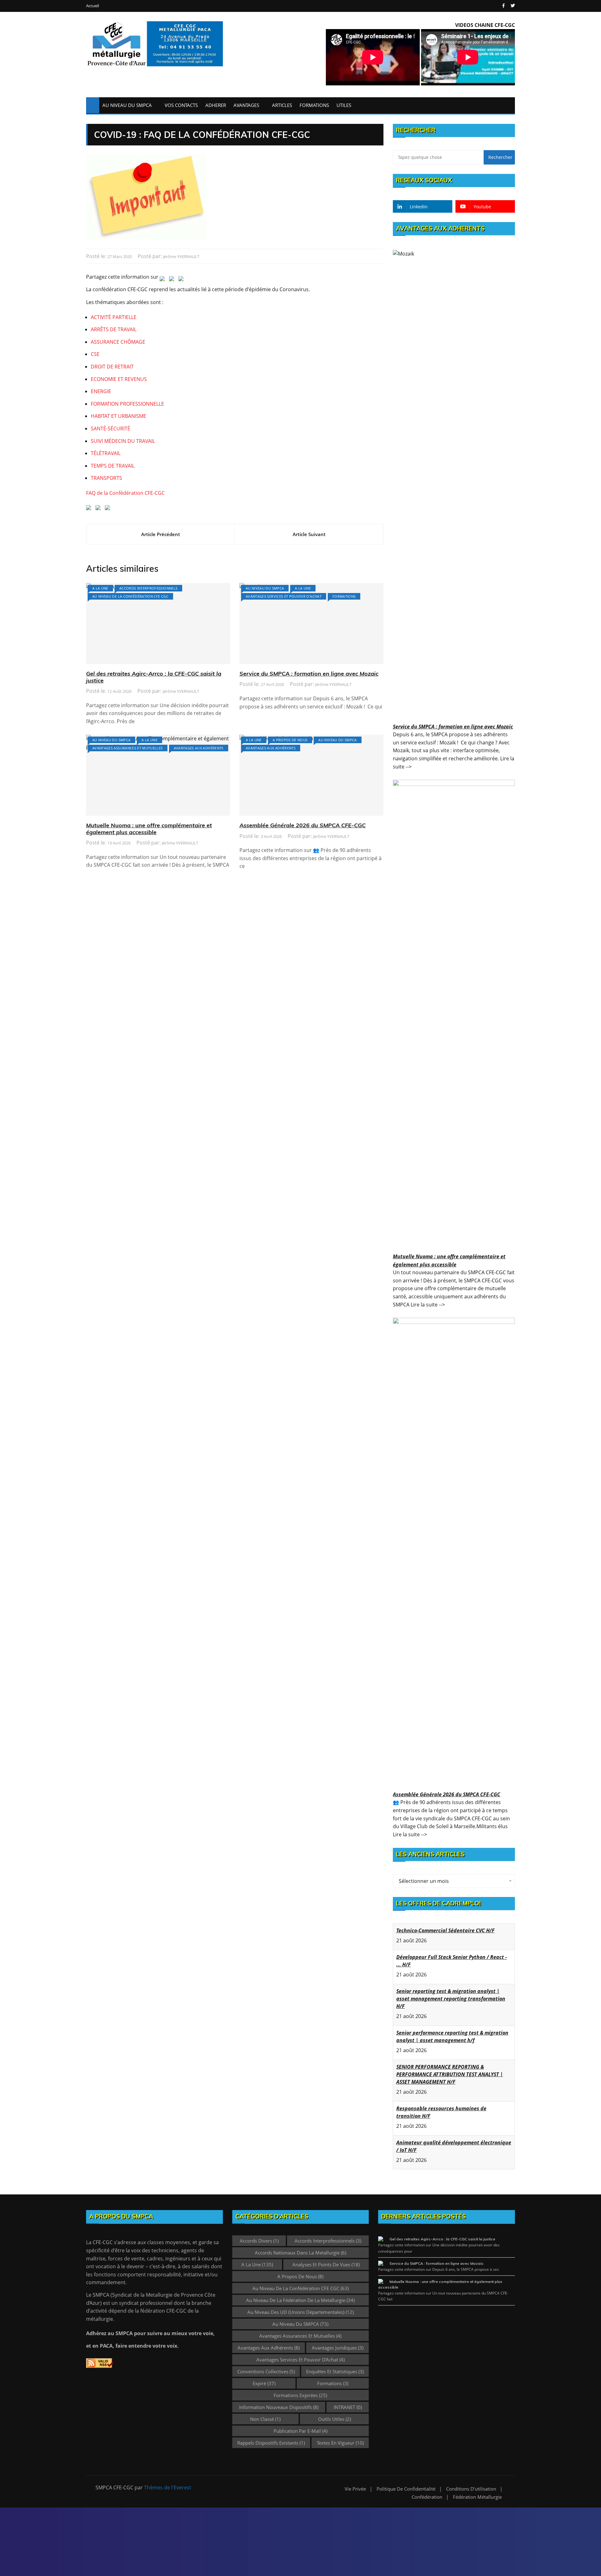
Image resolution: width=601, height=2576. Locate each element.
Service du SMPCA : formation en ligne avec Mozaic (309, 674)
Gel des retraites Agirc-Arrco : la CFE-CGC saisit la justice (154, 677)
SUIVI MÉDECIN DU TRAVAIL (123, 441)
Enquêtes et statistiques (335, 2371)
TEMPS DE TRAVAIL (113, 466)
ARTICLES (282, 105)
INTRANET (348, 2407)
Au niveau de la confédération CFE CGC (130, 596)
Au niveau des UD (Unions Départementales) (300, 2312)
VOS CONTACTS (181, 105)
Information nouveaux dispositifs (279, 2407)
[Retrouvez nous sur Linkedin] (90, 509)
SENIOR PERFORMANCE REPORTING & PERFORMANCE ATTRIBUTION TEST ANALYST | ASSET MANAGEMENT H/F (450, 2074)
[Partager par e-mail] (182, 280)
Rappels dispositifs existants (271, 2443)
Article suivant (309, 534)
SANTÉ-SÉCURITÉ (110, 428)
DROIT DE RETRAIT (112, 367)
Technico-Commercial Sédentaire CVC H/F (445, 1930)
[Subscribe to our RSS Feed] (99, 509)
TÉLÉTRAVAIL (106, 453)
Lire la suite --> (428, 1305)
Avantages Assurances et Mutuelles (128, 748)
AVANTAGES (246, 105)
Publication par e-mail (300, 2431)
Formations (344, 596)
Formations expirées (300, 2395)
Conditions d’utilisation (471, 2489)
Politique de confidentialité (406, 2489)
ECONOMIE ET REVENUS (119, 379)
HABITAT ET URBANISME (118, 416)
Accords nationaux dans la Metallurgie (300, 2253)
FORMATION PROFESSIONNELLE (127, 404)
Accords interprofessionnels (148, 588)
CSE (95, 354)
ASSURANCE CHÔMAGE (118, 342)
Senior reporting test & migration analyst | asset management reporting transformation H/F (451, 1999)
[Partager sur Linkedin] (173, 280)
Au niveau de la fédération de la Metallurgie (300, 2300)
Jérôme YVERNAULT (181, 256)
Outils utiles (334, 2419)
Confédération (427, 2497)
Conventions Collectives (266, 2371)
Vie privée (355, 2489)
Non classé (265, 2419)
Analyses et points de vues (326, 2264)
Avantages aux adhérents (199, 748)
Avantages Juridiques (338, 2348)
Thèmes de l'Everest (168, 2487)
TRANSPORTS (106, 478)
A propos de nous (290, 740)
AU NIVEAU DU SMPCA (127, 105)
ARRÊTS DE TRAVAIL (114, 329)
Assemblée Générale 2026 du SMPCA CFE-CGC (303, 825)
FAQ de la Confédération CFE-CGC (125, 493)
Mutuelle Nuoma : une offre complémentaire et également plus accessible (149, 829)
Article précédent (161, 534)
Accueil (92, 6)
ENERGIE (101, 391)
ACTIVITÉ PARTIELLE (114, 317)
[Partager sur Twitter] (163, 280)
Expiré (264, 2383)
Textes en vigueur (340, 2443)
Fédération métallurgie (477, 2497)
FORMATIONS (314, 105)
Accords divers (259, 2241)
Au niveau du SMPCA (265, 588)
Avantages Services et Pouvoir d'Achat (284, 596)
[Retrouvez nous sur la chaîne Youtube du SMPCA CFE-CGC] (109, 509)
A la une (100, 588)
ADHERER (216, 105)
